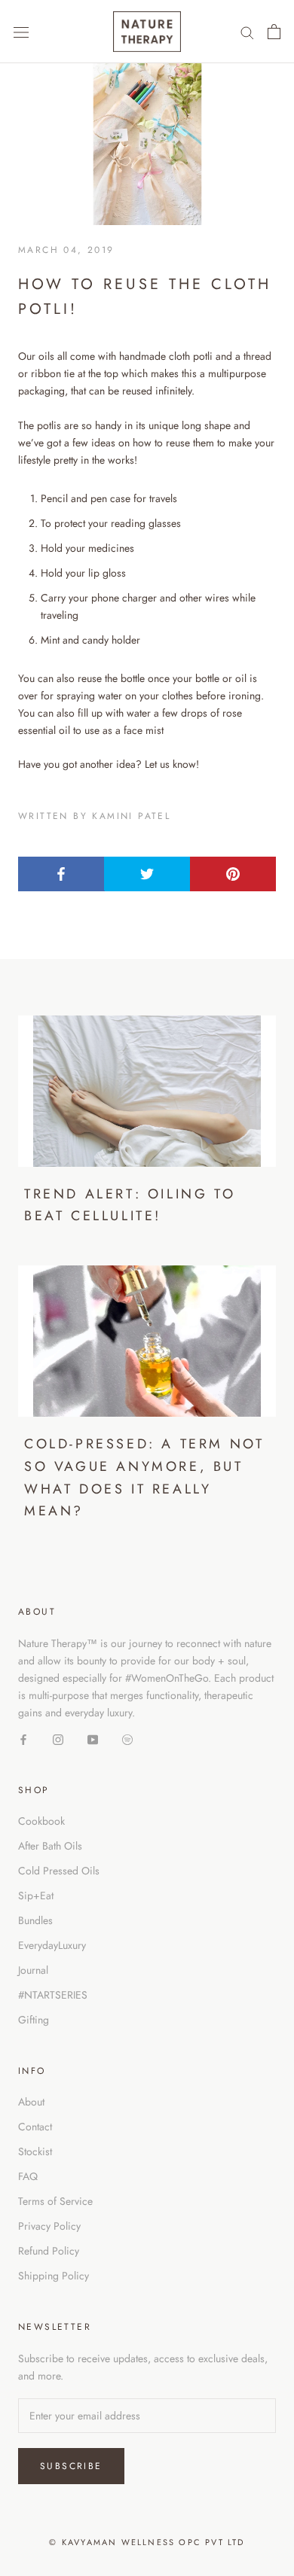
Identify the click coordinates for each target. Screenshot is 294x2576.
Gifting (34, 2020)
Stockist (35, 2151)
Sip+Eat (36, 1895)
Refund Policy (49, 2251)
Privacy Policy (49, 2226)
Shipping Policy (54, 2276)
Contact (35, 2127)
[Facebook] (23, 1739)
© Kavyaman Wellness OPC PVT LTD (147, 2542)
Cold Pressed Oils (59, 1871)
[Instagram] (58, 1739)
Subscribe (71, 2466)
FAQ (28, 2176)
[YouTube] (93, 1739)
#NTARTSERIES (53, 1995)
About (31, 2102)
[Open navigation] (21, 32)
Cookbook (41, 1821)
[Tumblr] (127, 1739)
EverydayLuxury (52, 1945)
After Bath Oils (50, 1846)
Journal (33, 1970)
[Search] (247, 32)
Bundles (35, 1920)
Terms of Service (55, 2201)
